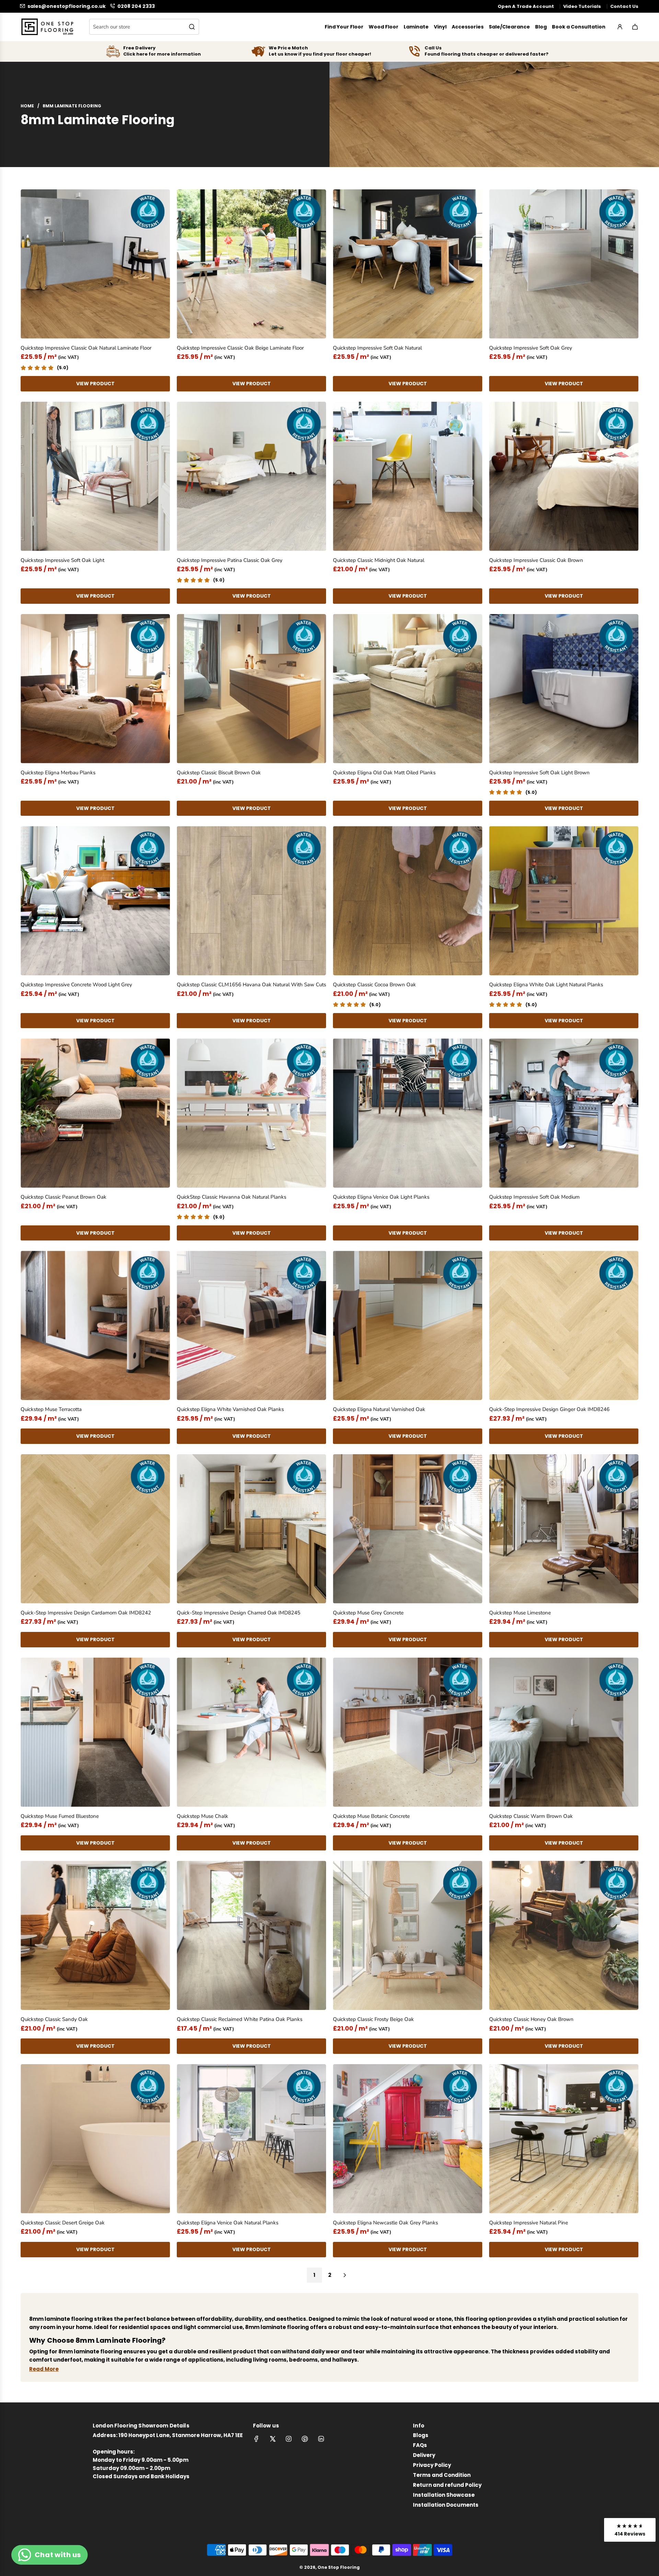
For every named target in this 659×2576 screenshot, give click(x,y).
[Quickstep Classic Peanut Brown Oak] (95, 1113)
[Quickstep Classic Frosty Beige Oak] (408, 1935)
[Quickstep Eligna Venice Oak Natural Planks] (251, 2139)
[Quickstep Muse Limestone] (564, 1529)
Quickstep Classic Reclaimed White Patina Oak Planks (240, 2019)
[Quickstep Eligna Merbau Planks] (95, 689)
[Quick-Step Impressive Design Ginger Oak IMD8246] (564, 1325)
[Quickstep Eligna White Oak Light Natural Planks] (564, 901)
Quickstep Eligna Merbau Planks (58, 773)
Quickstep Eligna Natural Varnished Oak (379, 1409)
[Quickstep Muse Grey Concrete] (408, 1529)
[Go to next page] (345, 2275)
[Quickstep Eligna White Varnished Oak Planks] (251, 1325)
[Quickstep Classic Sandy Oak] (95, 1935)
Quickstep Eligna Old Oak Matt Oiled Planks (384, 773)
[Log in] (620, 27)
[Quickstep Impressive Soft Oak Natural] (408, 264)
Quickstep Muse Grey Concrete (368, 1613)
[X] (273, 2439)
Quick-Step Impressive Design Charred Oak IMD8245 (239, 1613)
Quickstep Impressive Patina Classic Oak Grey (230, 560)
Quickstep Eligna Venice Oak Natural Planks (228, 2223)
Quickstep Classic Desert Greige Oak (63, 2223)
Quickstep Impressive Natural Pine (529, 2223)
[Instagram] (289, 2439)
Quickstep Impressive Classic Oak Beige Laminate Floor (240, 348)
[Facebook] (256, 2439)
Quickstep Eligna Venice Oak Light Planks (381, 1197)
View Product (95, 384)
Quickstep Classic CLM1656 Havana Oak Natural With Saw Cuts (251, 985)
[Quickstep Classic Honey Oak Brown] (564, 1935)
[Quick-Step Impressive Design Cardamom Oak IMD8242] (95, 1529)
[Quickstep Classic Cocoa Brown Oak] (408, 901)
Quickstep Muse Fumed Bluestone (60, 1816)
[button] (630, 2530)
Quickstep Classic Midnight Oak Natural (379, 560)
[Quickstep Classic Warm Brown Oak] (564, 1732)
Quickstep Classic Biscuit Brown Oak (219, 773)
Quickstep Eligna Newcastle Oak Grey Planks (385, 2223)
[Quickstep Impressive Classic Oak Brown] (564, 476)
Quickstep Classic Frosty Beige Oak (373, 2019)
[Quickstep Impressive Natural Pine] (564, 2139)
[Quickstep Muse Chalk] (251, 1732)
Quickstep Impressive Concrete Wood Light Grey (76, 985)
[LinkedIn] (321, 2439)
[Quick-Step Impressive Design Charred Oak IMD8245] (251, 1529)
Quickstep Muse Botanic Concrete (371, 1816)
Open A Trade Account (526, 6)
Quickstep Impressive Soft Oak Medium (534, 1197)
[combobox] (144, 27)
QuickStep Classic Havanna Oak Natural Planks (232, 1197)
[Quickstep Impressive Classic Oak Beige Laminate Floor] (251, 264)
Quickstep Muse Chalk (203, 1816)
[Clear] (176, 27)
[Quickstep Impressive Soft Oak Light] (95, 476)
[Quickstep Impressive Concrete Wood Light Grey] (95, 901)
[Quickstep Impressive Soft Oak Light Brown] (564, 689)
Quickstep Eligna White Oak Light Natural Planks (546, 985)
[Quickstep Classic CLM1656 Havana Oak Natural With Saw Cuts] (251, 901)
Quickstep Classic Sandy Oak (54, 2019)
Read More (44, 2369)
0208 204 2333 (136, 6)
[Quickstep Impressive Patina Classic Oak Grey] (251, 476)
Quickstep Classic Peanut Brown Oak (63, 1197)
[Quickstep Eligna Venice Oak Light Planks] (408, 1113)
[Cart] (635, 27)
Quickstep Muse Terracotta (51, 1409)
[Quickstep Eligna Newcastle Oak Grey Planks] (408, 2139)
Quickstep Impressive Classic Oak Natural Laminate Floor (86, 348)
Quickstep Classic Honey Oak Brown (531, 2019)
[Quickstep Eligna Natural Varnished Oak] (408, 1325)
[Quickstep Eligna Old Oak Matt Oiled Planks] (408, 689)
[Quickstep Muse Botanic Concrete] (408, 1732)
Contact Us (624, 6)
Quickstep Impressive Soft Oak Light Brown (539, 773)
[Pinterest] (305, 2439)
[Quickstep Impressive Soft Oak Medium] (564, 1113)
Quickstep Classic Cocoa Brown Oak (374, 985)
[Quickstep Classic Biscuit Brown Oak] (251, 689)
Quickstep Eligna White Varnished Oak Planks (230, 1409)
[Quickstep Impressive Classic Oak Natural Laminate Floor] (95, 264)
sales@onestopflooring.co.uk (67, 6)
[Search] (192, 27)
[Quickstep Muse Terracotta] (95, 1325)
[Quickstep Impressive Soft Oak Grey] (564, 264)
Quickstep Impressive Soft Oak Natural (377, 348)
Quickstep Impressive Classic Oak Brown (536, 560)
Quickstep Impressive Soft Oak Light (62, 560)
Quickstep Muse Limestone (520, 1613)
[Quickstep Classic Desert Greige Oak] (95, 2139)
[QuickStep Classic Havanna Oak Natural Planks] (251, 1113)
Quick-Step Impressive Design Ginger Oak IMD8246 (549, 1409)
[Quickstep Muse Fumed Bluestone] (95, 1732)
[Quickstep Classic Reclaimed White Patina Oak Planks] (251, 1935)
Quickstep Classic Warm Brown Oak (531, 1816)
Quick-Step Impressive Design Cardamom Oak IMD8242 (86, 1613)
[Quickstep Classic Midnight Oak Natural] (408, 476)
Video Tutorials (582, 6)
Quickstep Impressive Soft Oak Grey (531, 348)
